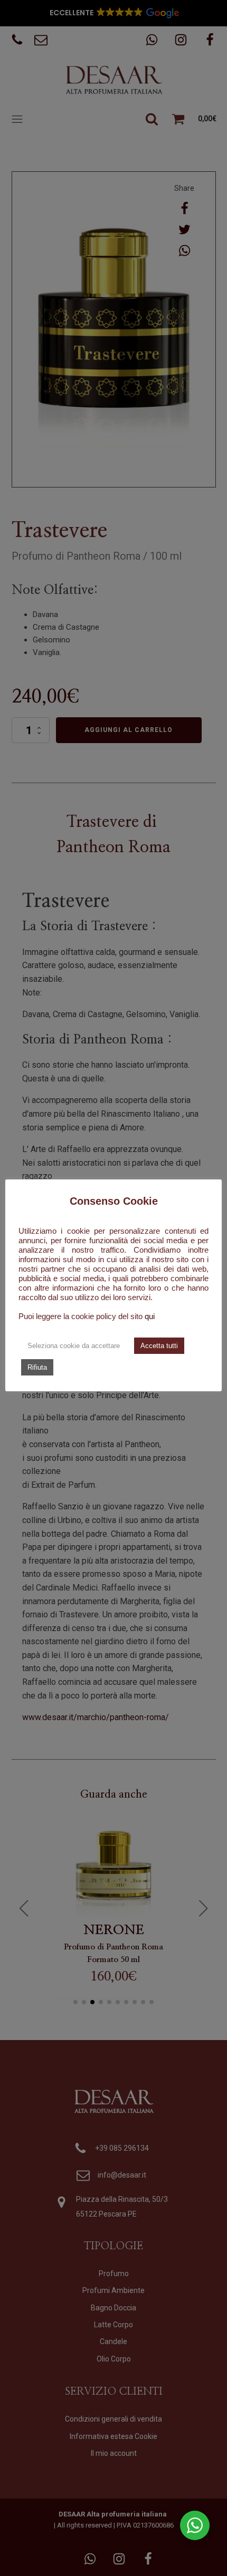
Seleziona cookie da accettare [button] (74, 1346)
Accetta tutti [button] (159, 1346)
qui (150, 1316)
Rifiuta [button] (37, 1367)
